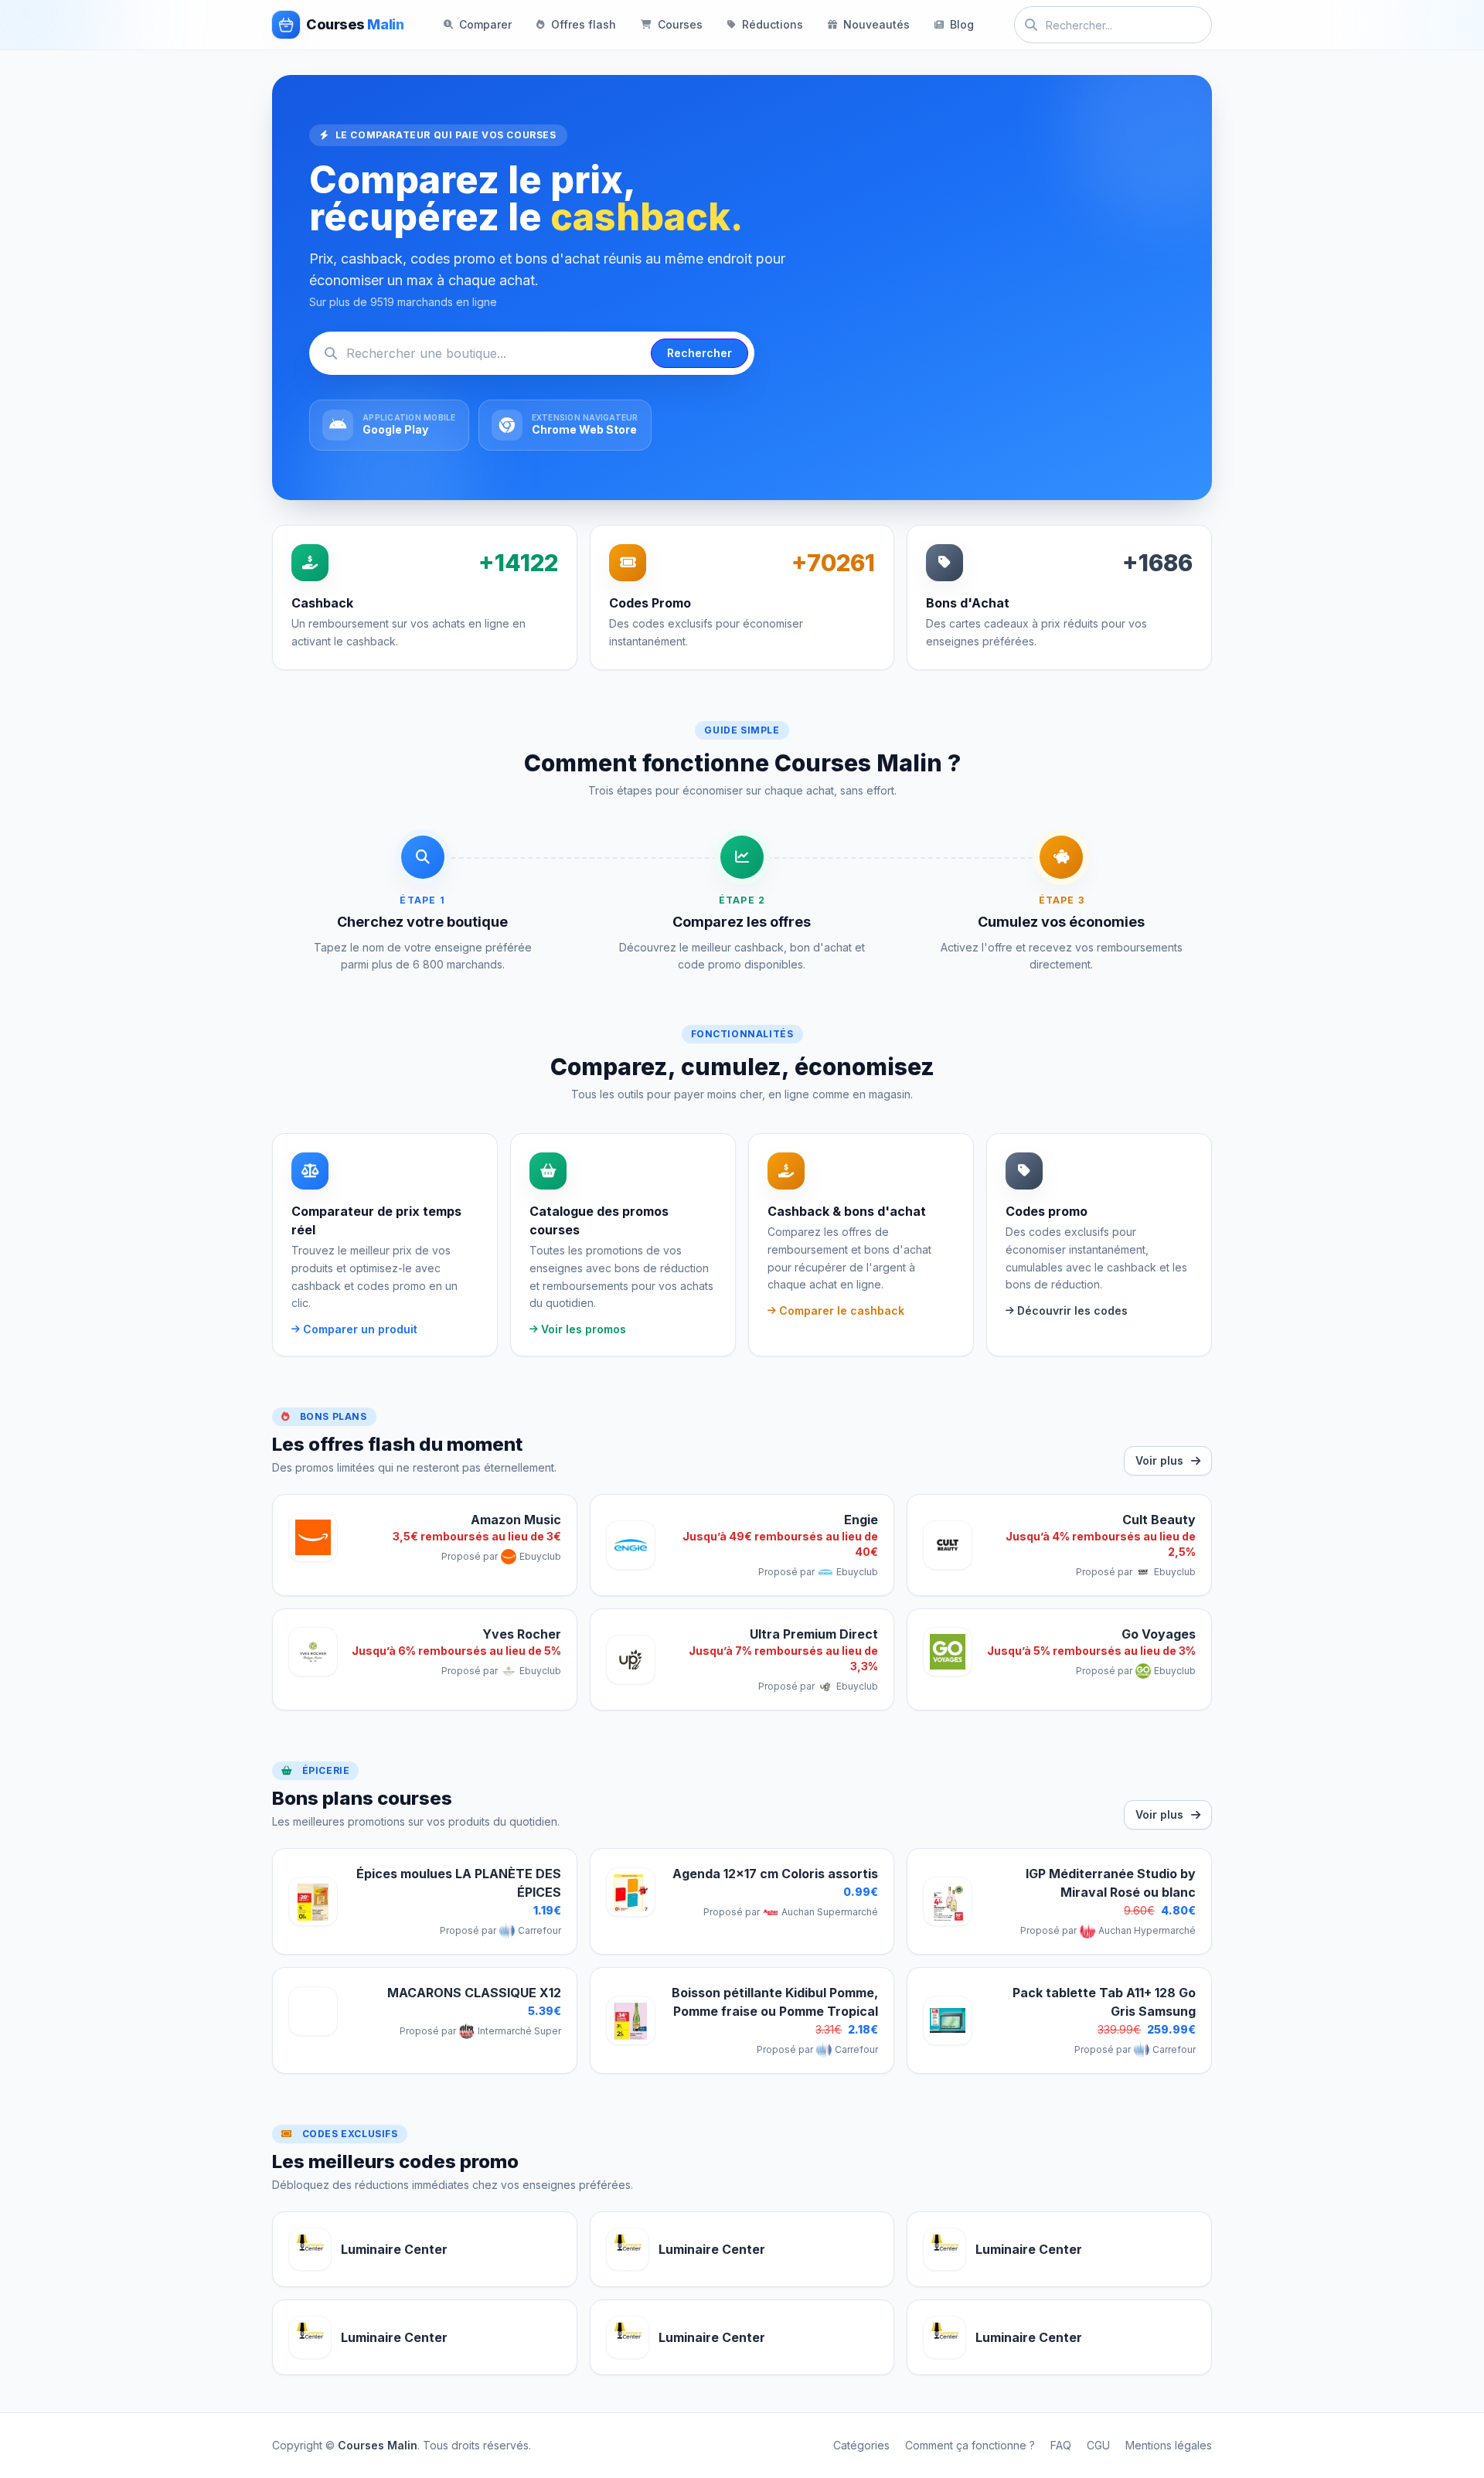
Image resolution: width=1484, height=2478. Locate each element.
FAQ (1061, 2445)
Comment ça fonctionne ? (970, 2445)
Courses (680, 24)
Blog (962, 24)
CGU (1098, 2445)
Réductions (773, 24)
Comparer (485, 24)
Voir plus (1159, 1460)
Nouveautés (876, 24)
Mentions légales (1169, 2445)
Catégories (861, 2445)
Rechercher (699, 353)
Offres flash (584, 24)
